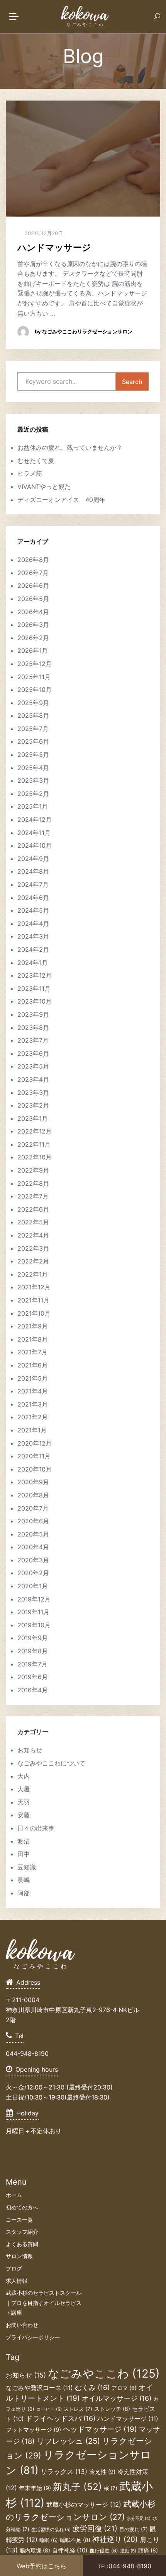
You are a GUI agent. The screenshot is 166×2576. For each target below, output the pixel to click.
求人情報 (17, 2281)
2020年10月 (35, 1469)
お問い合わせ (22, 2325)
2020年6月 (33, 1521)
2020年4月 (33, 1547)
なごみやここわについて (51, 1763)
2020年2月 (33, 1573)
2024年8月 (33, 871)
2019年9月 (33, 1638)
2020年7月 (33, 1508)
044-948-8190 (125, 2566)
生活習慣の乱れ (51, 2530)
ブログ (14, 2268)
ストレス (78, 2409)
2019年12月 (34, 1599)
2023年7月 (33, 1040)
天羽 (24, 1802)
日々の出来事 (36, 1828)
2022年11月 (34, 1144)
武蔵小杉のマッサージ (84, 2504)
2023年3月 (33, 1093)
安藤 (24, 1815)
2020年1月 (33, 1586)
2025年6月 (33, 741)
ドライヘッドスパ (61, 2418)
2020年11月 (34, 1456)
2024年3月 (33, 936)
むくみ (92, 2387)
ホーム (14, 2195)
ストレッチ (112, 2409)
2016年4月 (33, 1690)
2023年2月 (33, 1105)
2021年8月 (33, 1339)
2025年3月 (33, 780)
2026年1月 (33, 650)
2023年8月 (33, 1028)
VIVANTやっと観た (44, 487)
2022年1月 (33, 1274)
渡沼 (24, 1841)
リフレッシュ (68, 2441)
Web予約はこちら (41, 2566)
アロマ (124, 2388)
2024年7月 (33, 884)
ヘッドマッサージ (100, 2429)
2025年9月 (33, 703)
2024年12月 (35, 819)
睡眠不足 (75, 2540)
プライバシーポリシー (33, 2337)
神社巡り (115, 2539)
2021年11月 (33, 1300)
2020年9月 (33, 1482)
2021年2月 (33, 1417)
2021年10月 (34, 1313)
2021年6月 (33, 1365)
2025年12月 (35, 664)
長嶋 (24, 1880)
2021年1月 (32, 1430)
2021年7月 (32, 1352)
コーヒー (49, 2409)
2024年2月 (33, 949)
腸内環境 (35, 2550)
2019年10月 (34, 1625)
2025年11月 (34, 677)
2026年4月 (33, 612)
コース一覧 (19, 2220)
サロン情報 (19, 2256)
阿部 (24, 1893)
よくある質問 (22, 2244)
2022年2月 (33, 1261)
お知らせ (30, 1750)
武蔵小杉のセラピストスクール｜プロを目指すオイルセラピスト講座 (44, 2303)
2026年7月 (33, 573)
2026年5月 (33, 599)
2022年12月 (35, 1131)
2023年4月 (33, 1079)
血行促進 (104, 2551)
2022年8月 (33, 1183)
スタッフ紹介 (22, 2232)
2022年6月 (33, 1209)
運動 (128, 2551)
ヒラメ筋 (30, 473)
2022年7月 (33, 1196)
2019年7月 (32, 1664)
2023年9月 (33, 1014)
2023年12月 (35, 975)
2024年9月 (33, 859)
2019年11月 (33, 1612)
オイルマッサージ (117, 2398)
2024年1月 (33, 963)
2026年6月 (33, 586)
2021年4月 (33, 1391)
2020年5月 (33, 1534)
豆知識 (27, 1867)
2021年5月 (33, 1378)
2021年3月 (33, 1404)
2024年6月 (33, 898)
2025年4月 (33, 768)
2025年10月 (35, 690)
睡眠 (49, 2540)
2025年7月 (33, 729)
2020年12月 (35, 1443)
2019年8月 (33, 1651)
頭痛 (148, 2550)
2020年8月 (33, 1495)
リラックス (64, 2472)
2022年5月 (33, 1222)
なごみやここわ (104, 2374)
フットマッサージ (33, 2430)
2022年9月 (33, 1170)
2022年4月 (33, 1235)
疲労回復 (95, 2528)
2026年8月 (33, 560)
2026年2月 (33, 638)
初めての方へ (22, 2207)
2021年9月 (33, 1326)
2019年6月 (33, 1677)
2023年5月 (33, 1066)
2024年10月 (35, 845)
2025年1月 (33, 806)
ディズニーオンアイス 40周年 (61, 500)
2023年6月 (33, 1053)
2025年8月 (33, 715)
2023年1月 (33, 1118)
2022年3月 (33, 1248)
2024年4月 (33, 924)
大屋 (24, 1789)
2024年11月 (34, 833)
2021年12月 (34, 1287)
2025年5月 (33, 755)
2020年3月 (33, 1560)
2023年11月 (34, 988)
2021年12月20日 (43, 233)
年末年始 (35, 2488)
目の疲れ (134, 2529)
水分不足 (139, 2519)
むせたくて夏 (36, 461)
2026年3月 (33, 625)
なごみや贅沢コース (39, 2388)
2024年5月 (33, 910)
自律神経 (70, 2550)
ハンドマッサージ (54, 248)
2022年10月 (35, 1157)
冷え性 (102, 2472)
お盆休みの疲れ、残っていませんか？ (70, 447)
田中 (24, 1854)
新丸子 (77, 2487)
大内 (24, 1776)
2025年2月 (33, 794)
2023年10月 (35, 1001)
